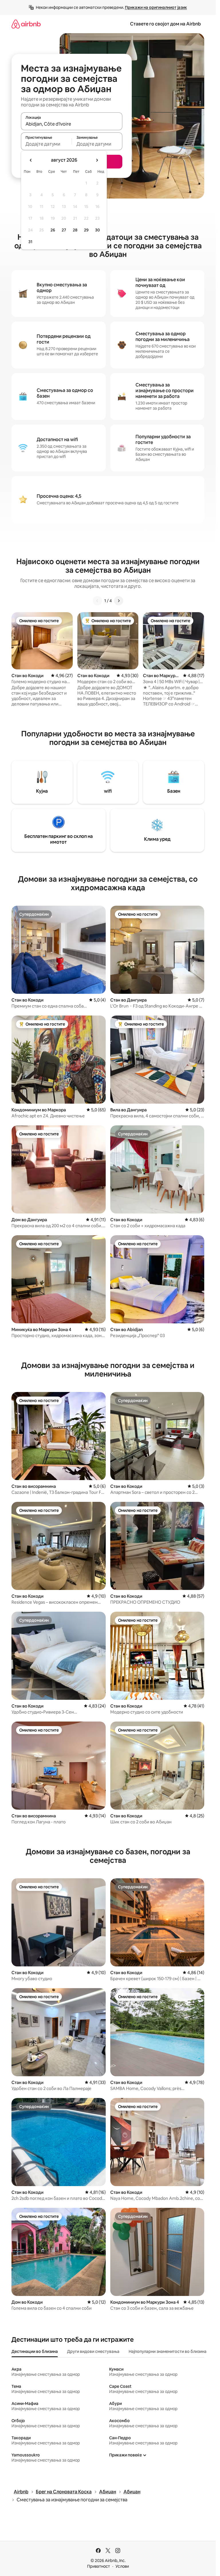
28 (75, 230)
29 (86, 230)
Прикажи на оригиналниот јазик (156, 7)
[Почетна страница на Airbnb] (26, 24)
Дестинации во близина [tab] (35, 2351)
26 (53, 230)
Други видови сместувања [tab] (93, 2351)
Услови (122, 2566)
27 (64, 230)
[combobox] (72, 124)
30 (98, 230)
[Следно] (119, 601)
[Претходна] (97, 601)
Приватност (99, 2566)
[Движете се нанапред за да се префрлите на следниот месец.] (97, 160)
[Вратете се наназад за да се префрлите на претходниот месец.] (31, 160)
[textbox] (46, 144)
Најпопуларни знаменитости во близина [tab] (168, 2351)
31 (30, 242)
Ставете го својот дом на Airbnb (165, 24)
